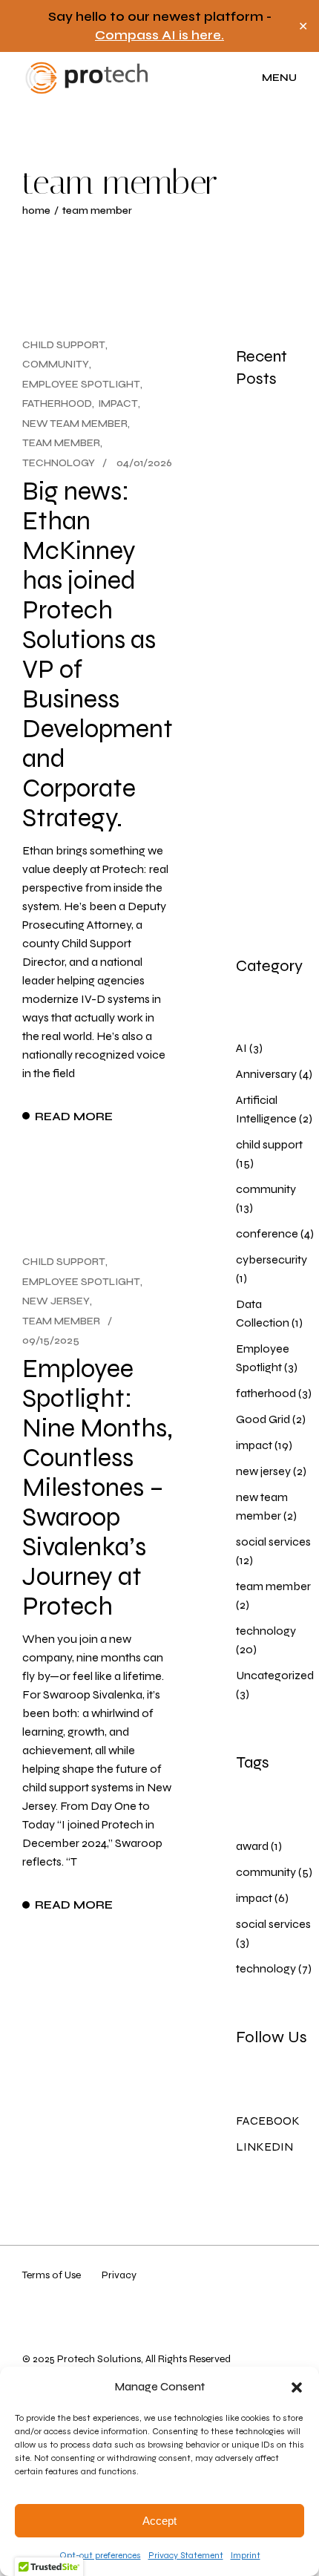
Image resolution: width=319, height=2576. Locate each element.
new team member (75, 424)
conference (267, 1233)
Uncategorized (275, 1675)
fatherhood (57, 403)
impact (118, 403)
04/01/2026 (144, 463)
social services (273, 1542)
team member (61, 443)
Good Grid (263, 1419)
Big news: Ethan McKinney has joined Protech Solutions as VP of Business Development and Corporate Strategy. (98, 655)
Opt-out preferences (100, 2555)
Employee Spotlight (81, 384)
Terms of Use (52, 2275)
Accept (159, 2521)
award (252, 1846)
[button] (297, 2387)
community (56, 364)
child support (64, 345)
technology (59, 463)
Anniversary (266, 1074)
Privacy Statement (186, 2555)
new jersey (56, 1301)
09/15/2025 (51, 1340)
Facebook (268, 2121)
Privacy (119, 2275)
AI (241, 1048)
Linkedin (264, 2147)
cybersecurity (272, 1259)
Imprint (246, 2555)
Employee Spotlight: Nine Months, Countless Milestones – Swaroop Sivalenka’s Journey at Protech (98, 1488)
